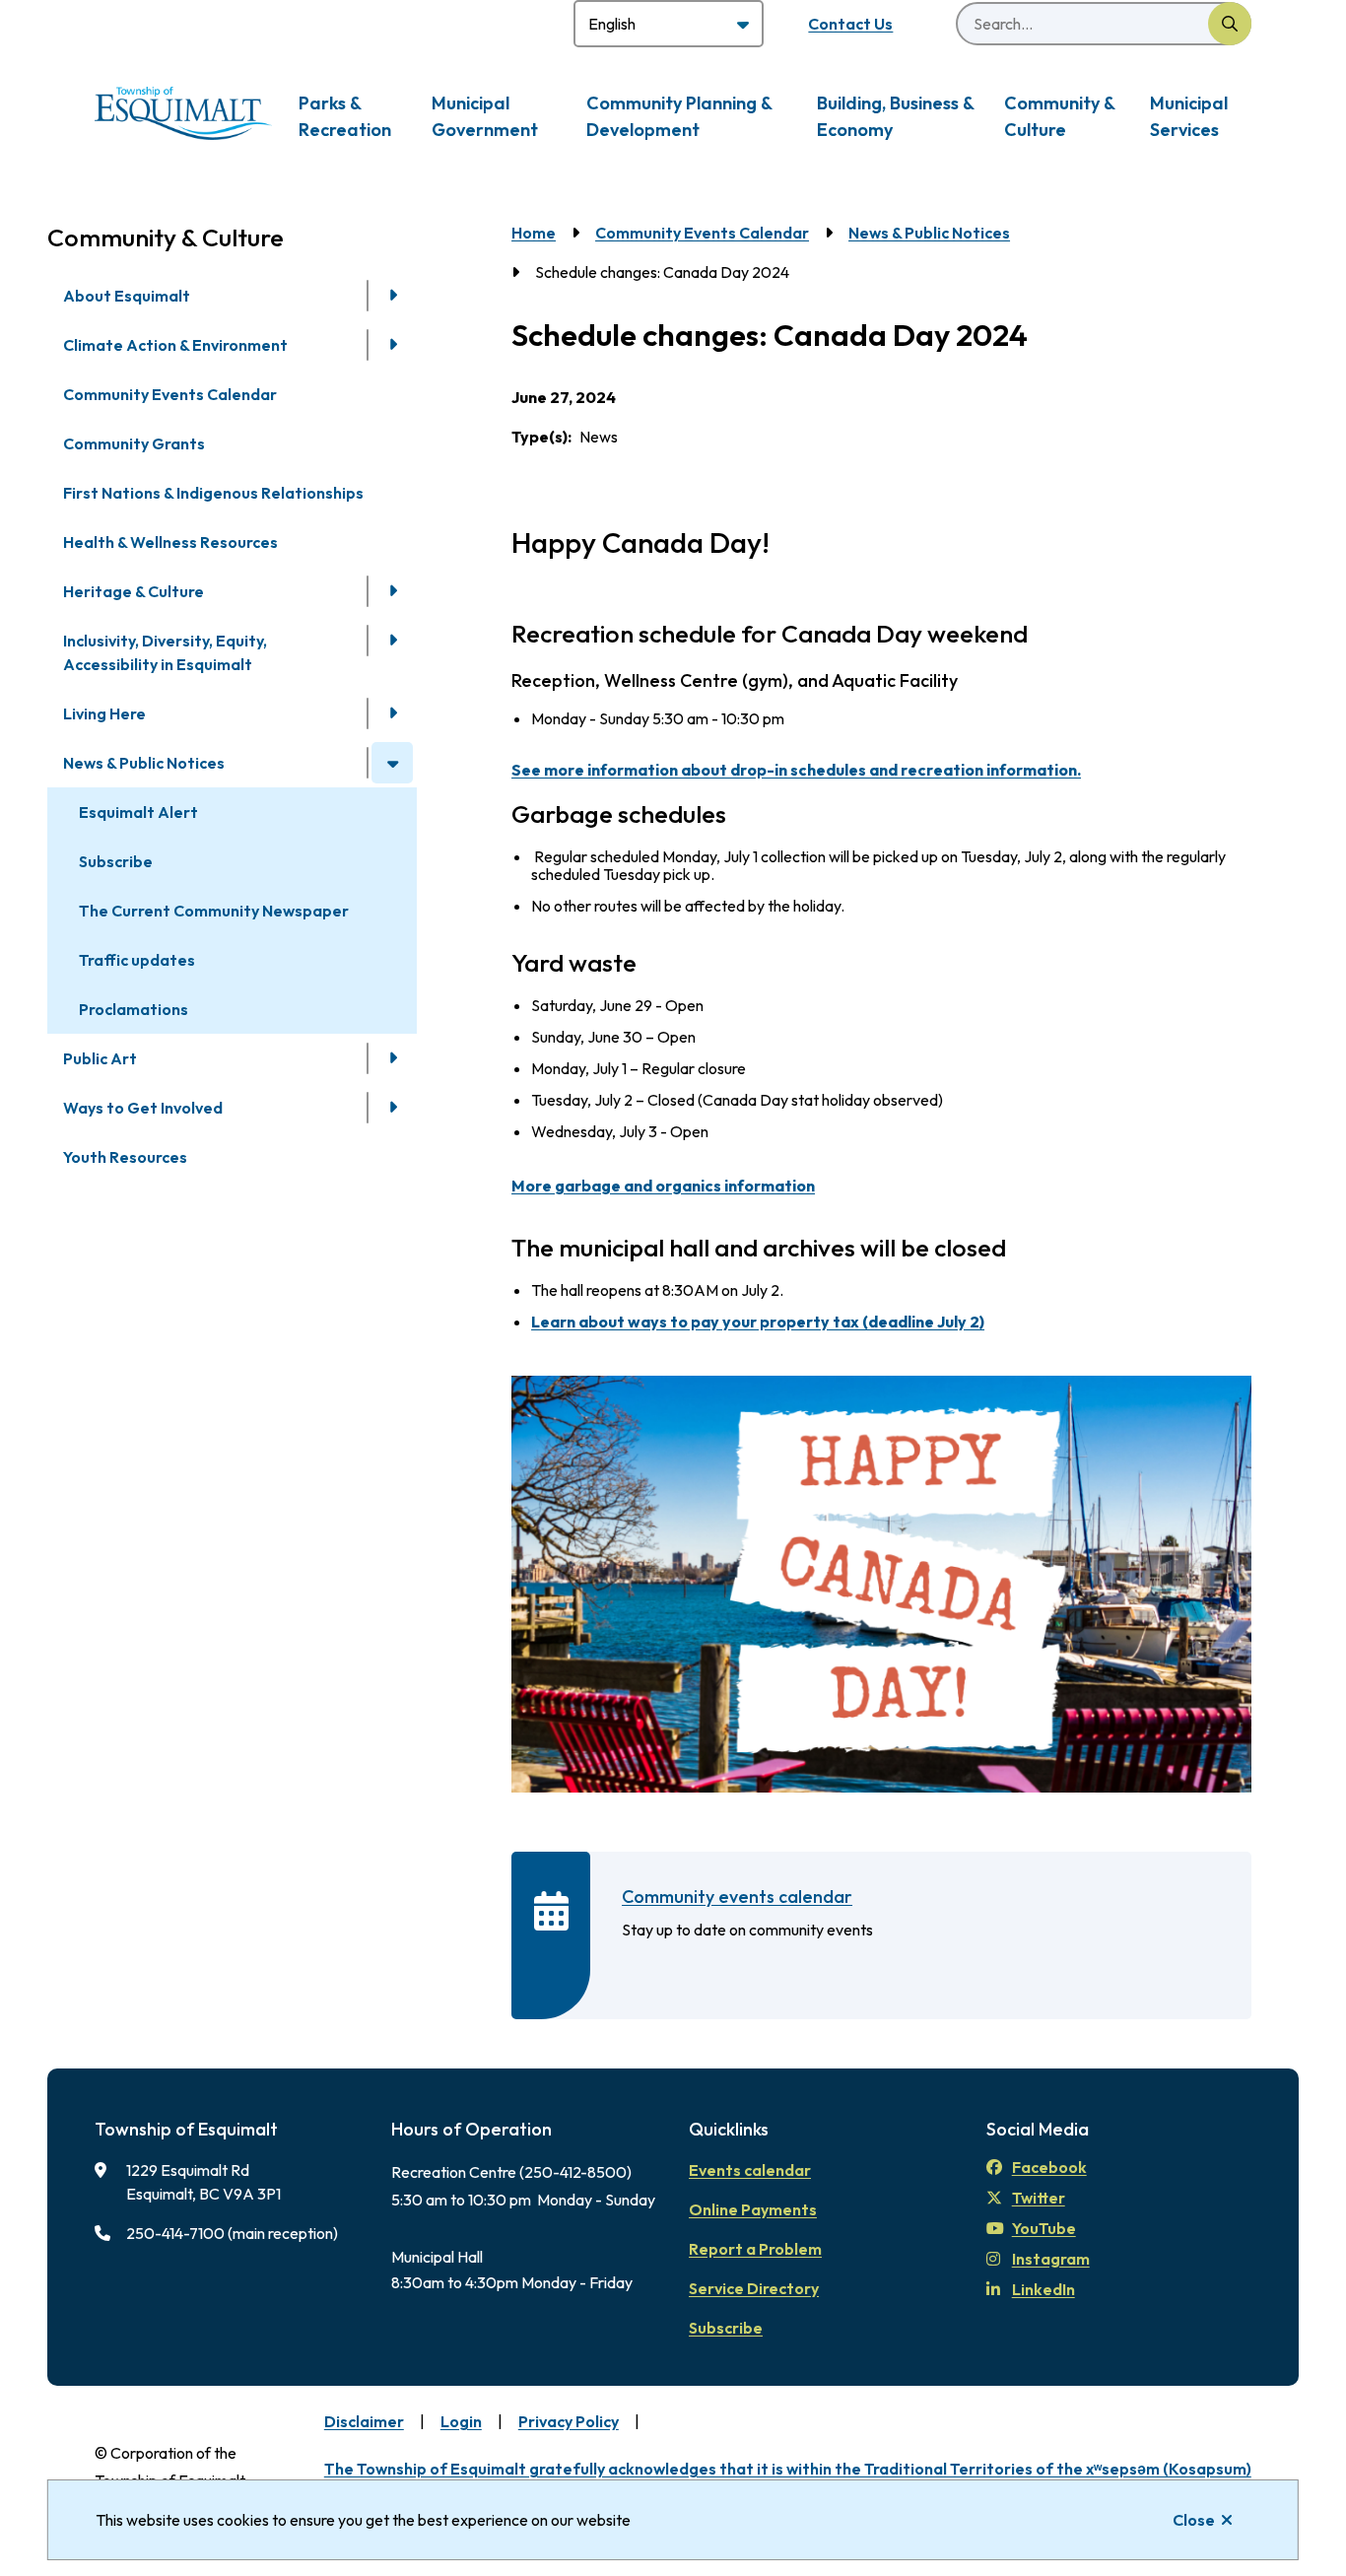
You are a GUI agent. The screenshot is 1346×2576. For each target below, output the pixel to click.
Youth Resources (125, 1157)
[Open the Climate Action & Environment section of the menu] (392, 345)
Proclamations (134, 1009)
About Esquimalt (127, 296)
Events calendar (750, 2170)
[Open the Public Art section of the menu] (392, 1058)
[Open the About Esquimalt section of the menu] (392, 296)
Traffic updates (137, 960)
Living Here (104, 713)
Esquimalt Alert (138, 812)
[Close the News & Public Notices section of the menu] (392, 763)
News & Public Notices (144, 763)
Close (1194, 2520)
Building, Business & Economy (895, 116)
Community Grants (134, 443)
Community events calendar (737, 1897)
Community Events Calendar (170, 394)
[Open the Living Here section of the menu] (392, 713)
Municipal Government (485, 116)
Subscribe (116, 861)
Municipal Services (1189, 116)
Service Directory (754, 2288)
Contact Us (850, 24)
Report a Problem (755, 2249)
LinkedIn (1043, 2289)
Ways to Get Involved (143, 1108)
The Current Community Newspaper (214, 911)
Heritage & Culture (134, 591)
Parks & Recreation (345, 116)
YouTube (1044, 2228)
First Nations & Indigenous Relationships (213, 493)
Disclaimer (364, 2421)
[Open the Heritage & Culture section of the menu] (392, 591)
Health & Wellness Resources (170, 542)
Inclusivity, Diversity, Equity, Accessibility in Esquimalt (165, 652)
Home (534, 233)
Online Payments (753, 2209)
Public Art (100, 1058)
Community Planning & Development (679, 116)
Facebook (1049, 2167)
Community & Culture (1059, 116)
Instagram (1051, 2259)
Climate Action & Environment (175, 345)
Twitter (1039, 2198)
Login (461, 2421)
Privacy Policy (569, 2421)
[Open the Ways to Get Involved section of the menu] (392, 1108)
